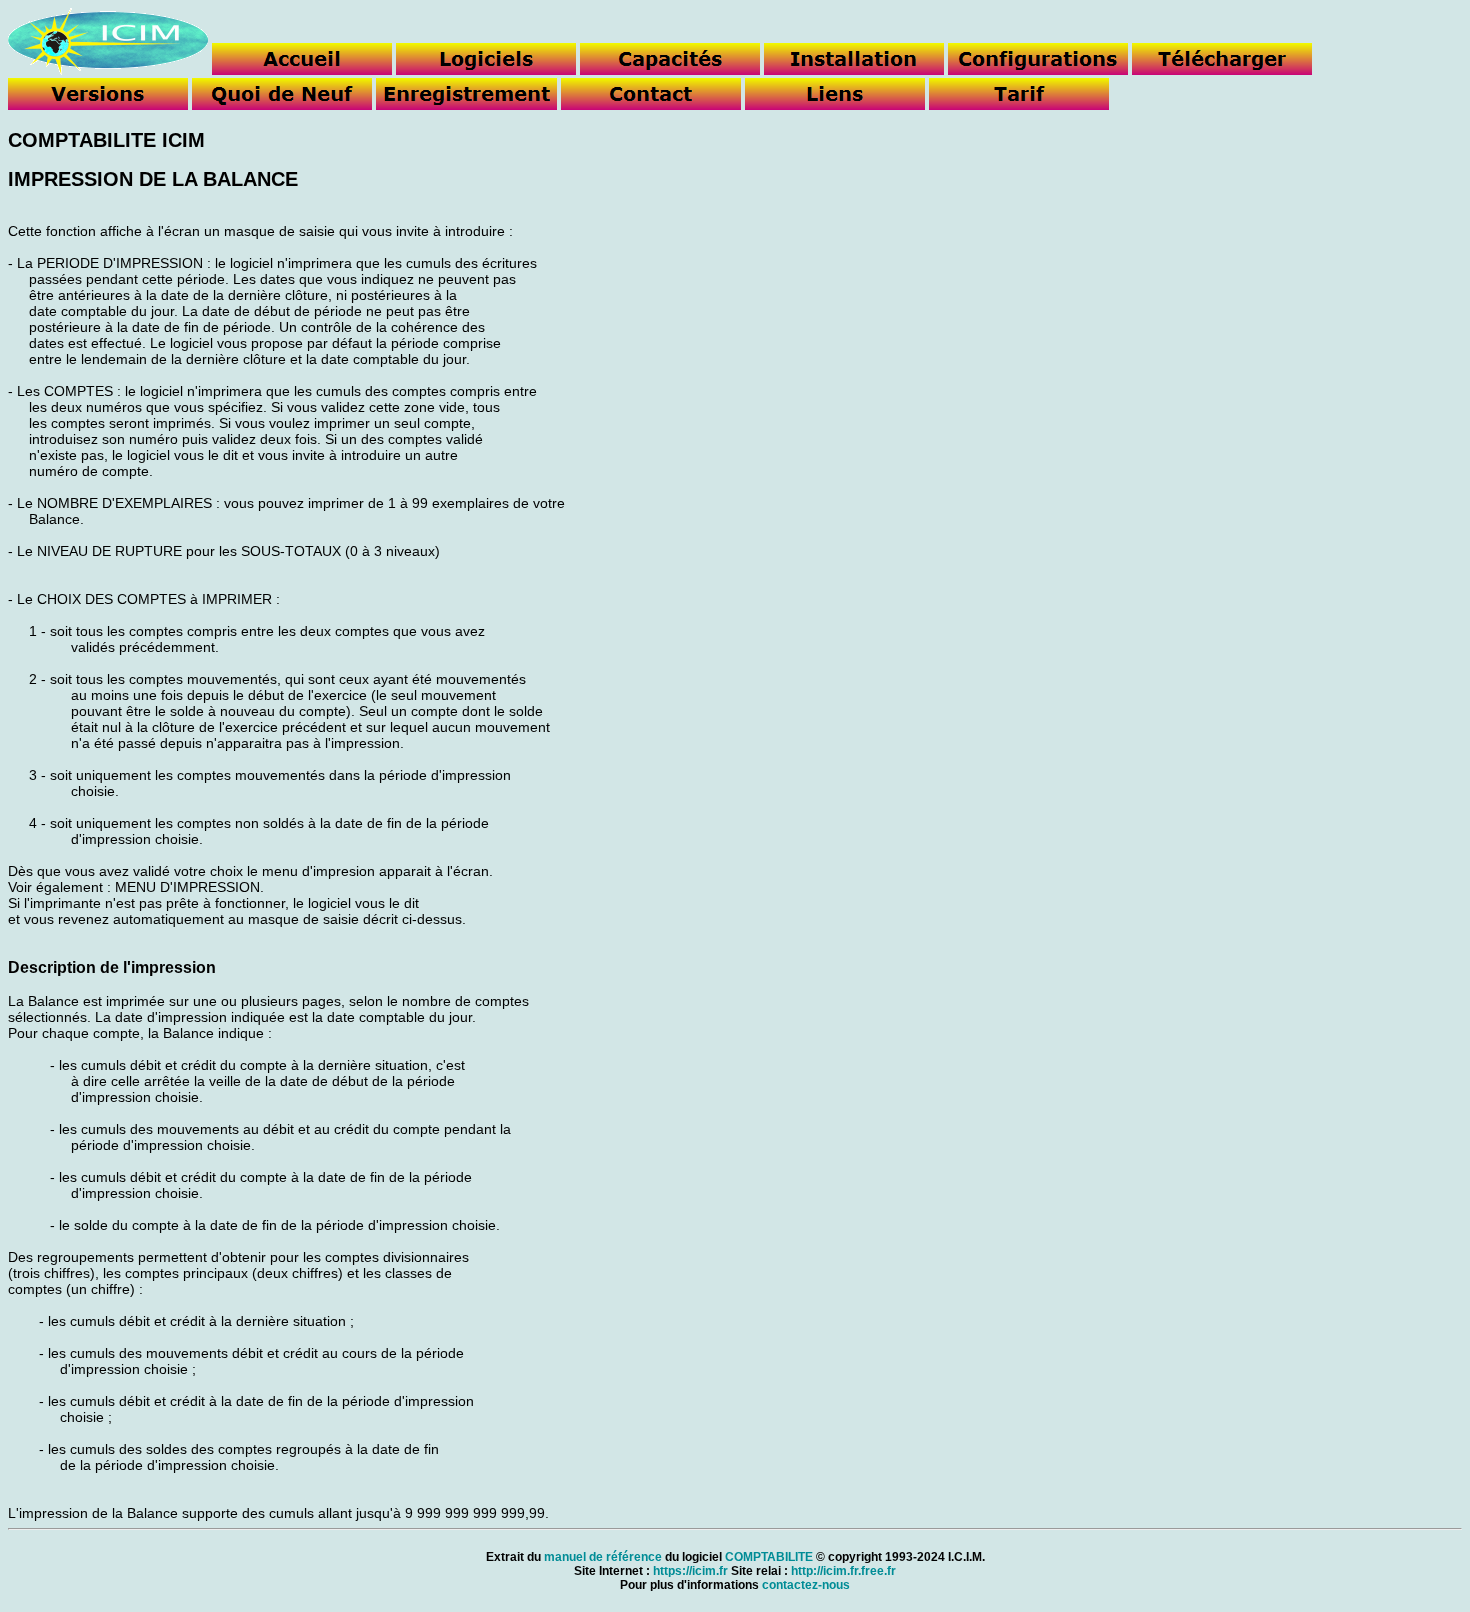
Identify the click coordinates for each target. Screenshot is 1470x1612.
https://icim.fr (690, 1571)
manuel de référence (603, 1557)
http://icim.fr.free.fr (843, 1571)
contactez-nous (806, 1585)
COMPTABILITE (769, 1557)
